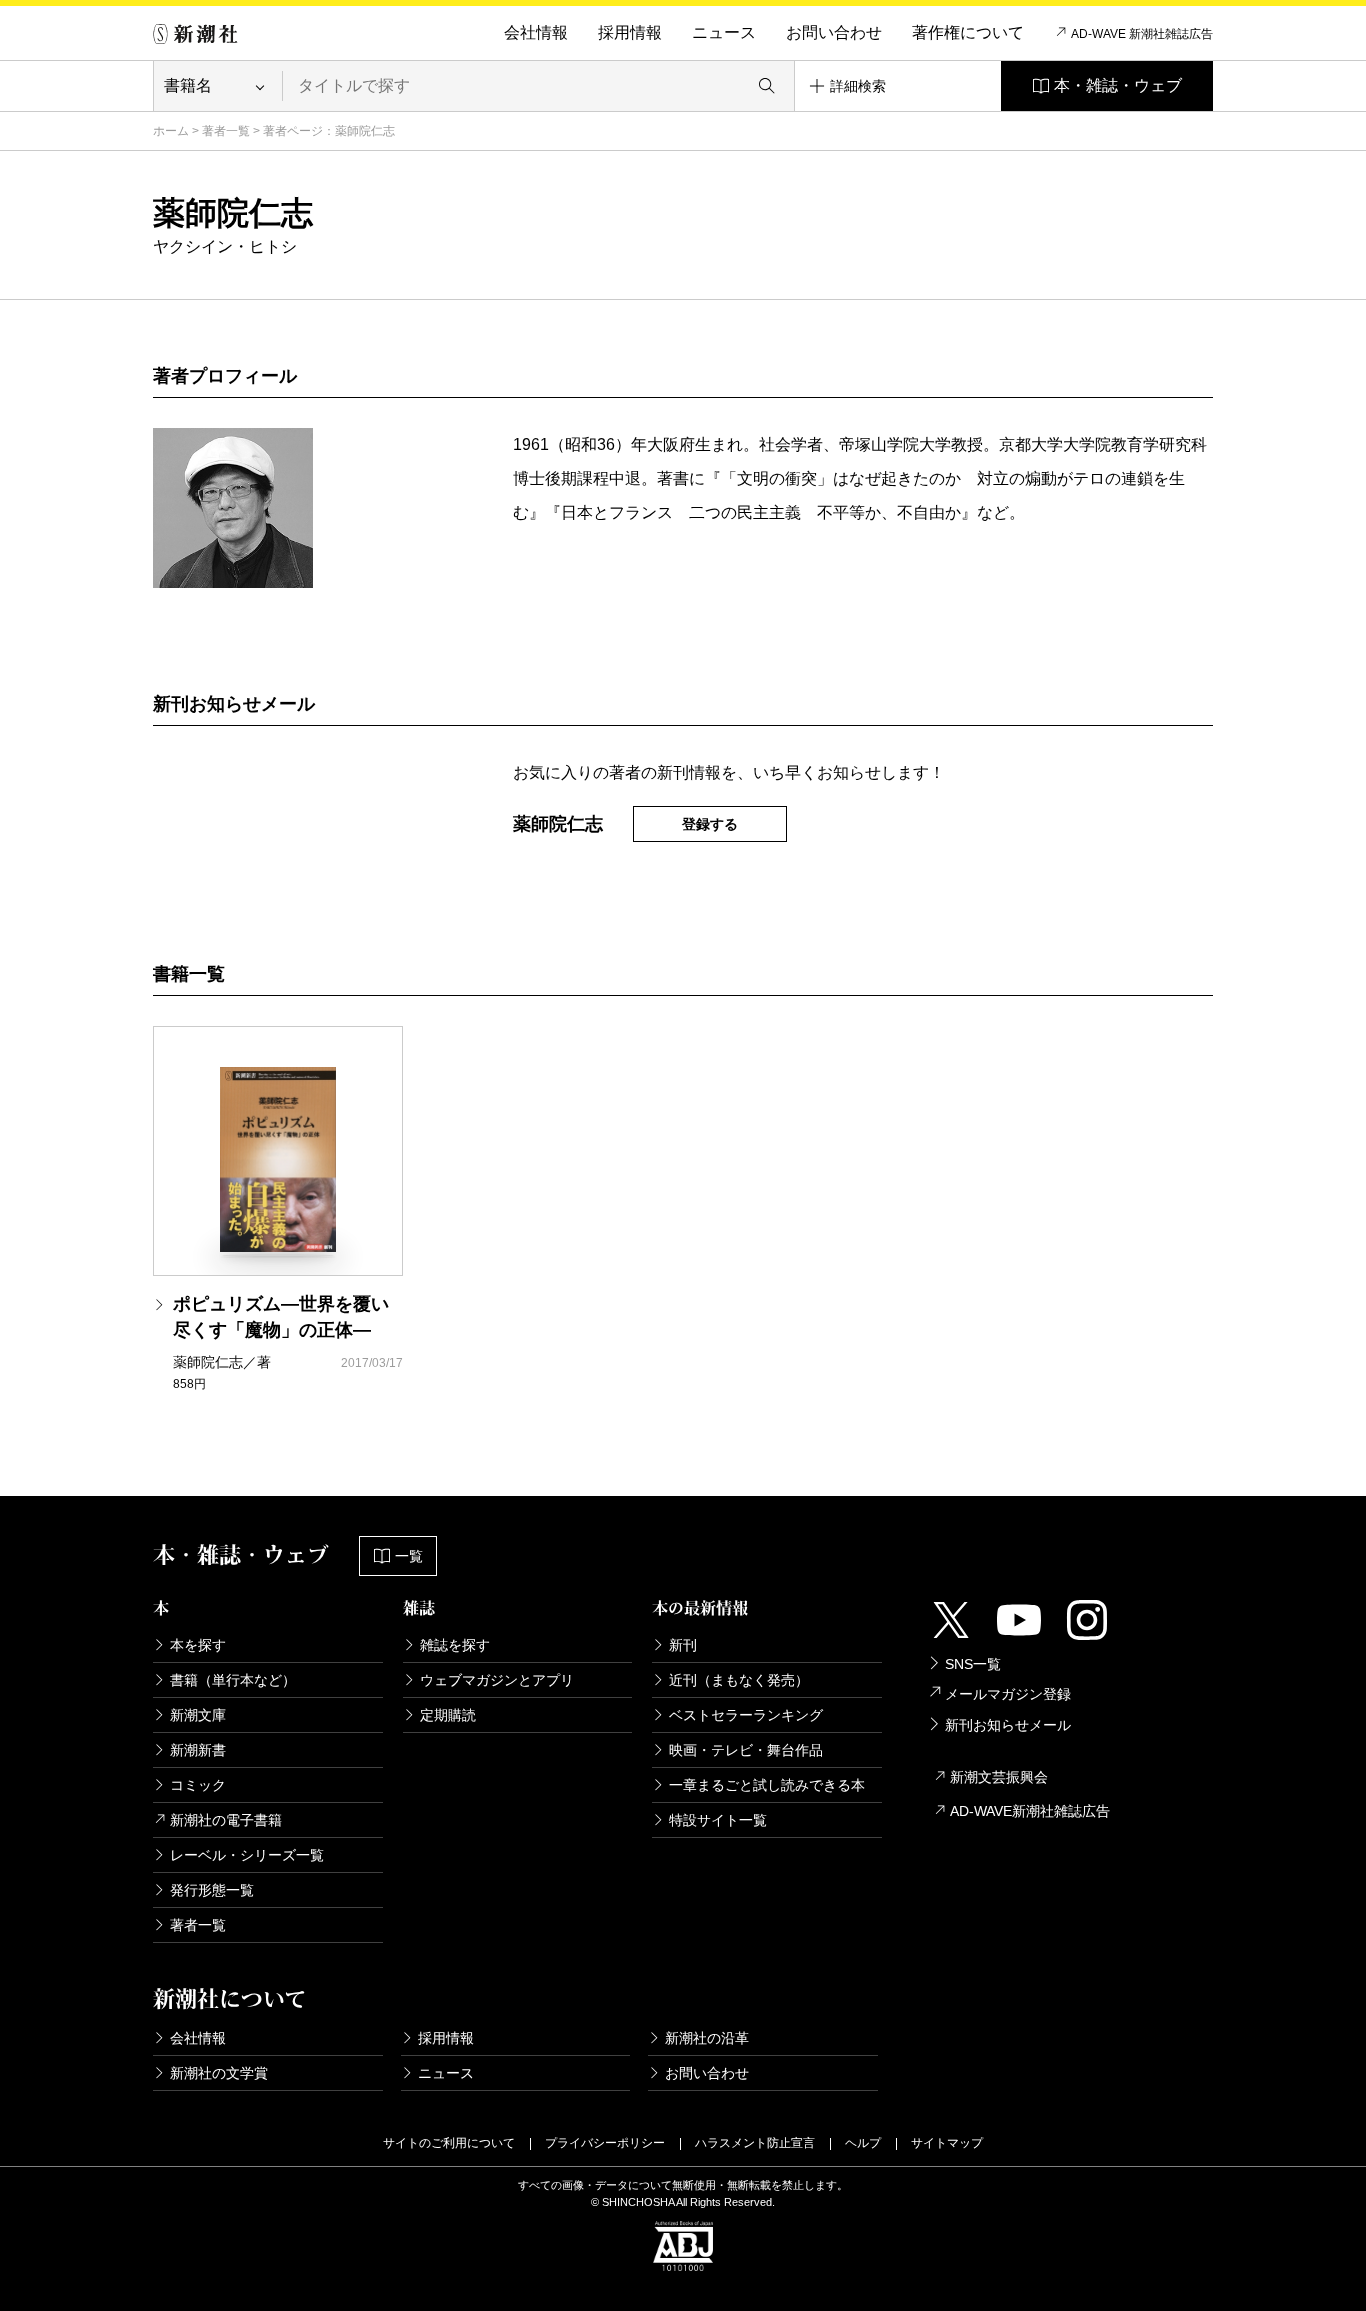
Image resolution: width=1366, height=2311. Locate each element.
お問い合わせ (834, 32)
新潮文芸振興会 (999, 1777)
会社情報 (536, 32)
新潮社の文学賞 (219, 2073)
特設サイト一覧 (718, 1820)
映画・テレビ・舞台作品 (746, 1750)
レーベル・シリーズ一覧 (247, 1855)
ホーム (171, 131)
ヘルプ (863, 2143)
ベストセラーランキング (746, 1715)
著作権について (968, 32)
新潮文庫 (198, 1715)
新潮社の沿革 (707, 2038)
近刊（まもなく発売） (739, 1680)
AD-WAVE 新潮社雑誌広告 (1142, 34)
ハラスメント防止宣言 (755, 2143)
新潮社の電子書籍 (226, 1820)
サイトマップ (947, 2143)
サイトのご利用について (449, 2143)
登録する (710, 824)
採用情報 (630, 32)
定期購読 (448, 1715)
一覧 (409, 1556)
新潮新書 (198, 1750)
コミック (198, 1785)
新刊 (683, 1645)
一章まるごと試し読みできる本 (767, 1785)
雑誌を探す (455, 1645)
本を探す (198, 1645)
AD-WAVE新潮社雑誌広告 (1030, 1811)
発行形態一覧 (212, 1890)
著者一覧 (226, 131)
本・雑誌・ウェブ (1118, 85)
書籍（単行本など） (233, 1680)
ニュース (724, 32)
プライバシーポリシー (605, 2143)
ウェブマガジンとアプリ (497, 1680)
